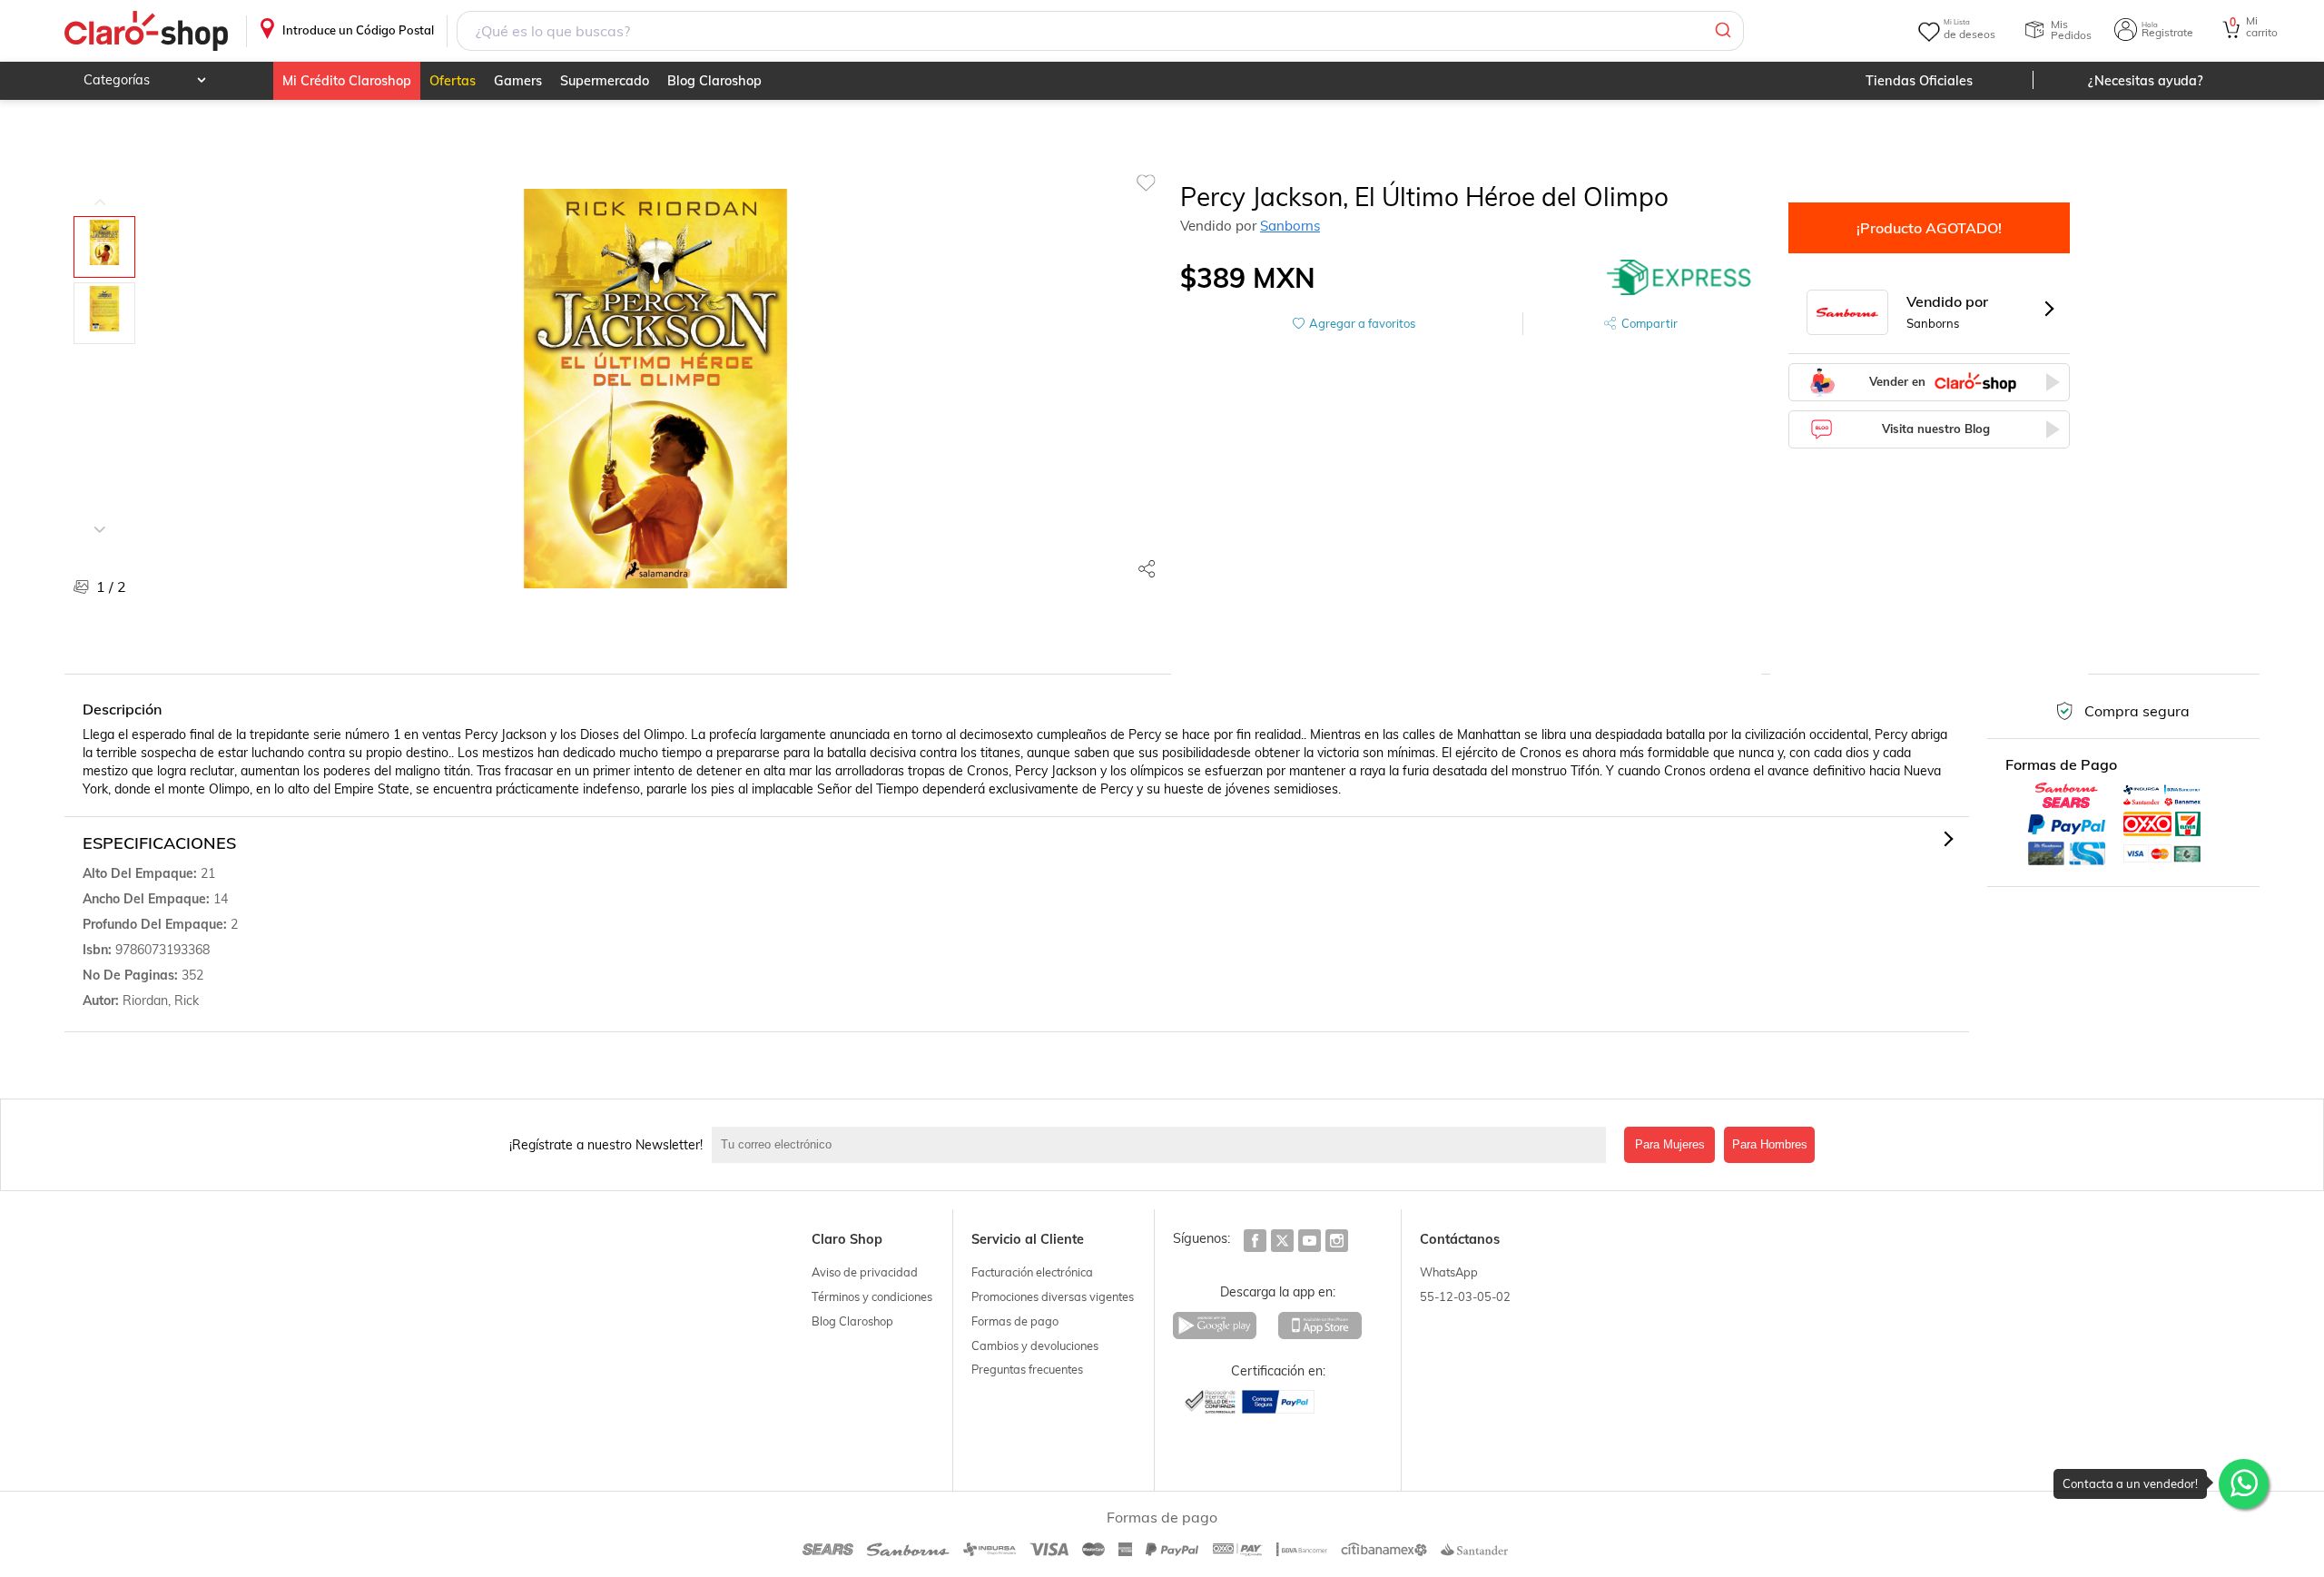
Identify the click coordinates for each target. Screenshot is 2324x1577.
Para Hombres (1770, 1144)
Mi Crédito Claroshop (347, 81)
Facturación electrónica (1032, 1272)
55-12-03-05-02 (1465, 1296)
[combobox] (1100, 31)
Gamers (518, 81)
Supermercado (605, 81)
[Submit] (1722, 31)
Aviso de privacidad (865, 1272)
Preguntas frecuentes (1027, 1369)
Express (1679, 278)
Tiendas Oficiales (1919, 81)
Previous (100, 189)
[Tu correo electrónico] (1163, 1145)
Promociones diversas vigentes (1053, 1296)
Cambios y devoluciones (1035, 1345)
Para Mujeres (1670, 1144)
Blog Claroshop (714, 81)
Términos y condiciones (872, 1296)
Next (100, 516)
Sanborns (1290, 226)
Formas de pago (1015, 1321)
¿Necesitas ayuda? (2146, 81)
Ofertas (453, 81)
